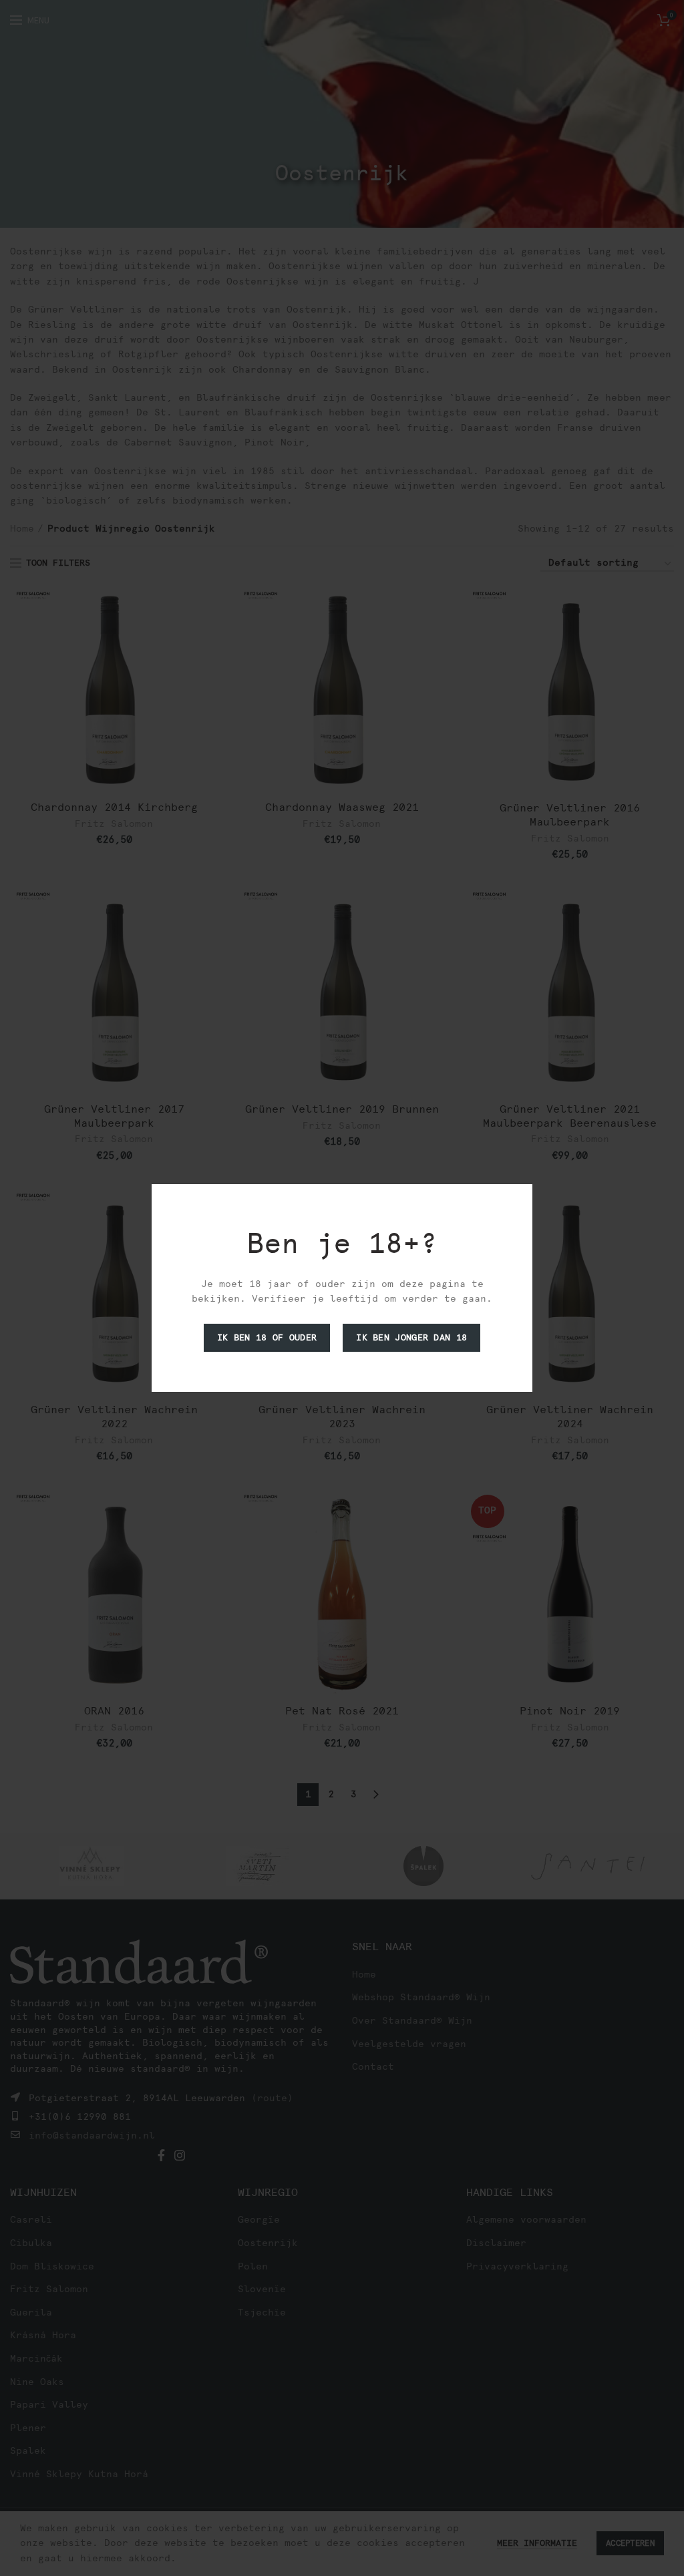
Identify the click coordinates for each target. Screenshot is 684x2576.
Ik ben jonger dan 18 (411, 1337)
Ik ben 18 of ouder (267, 1337)
